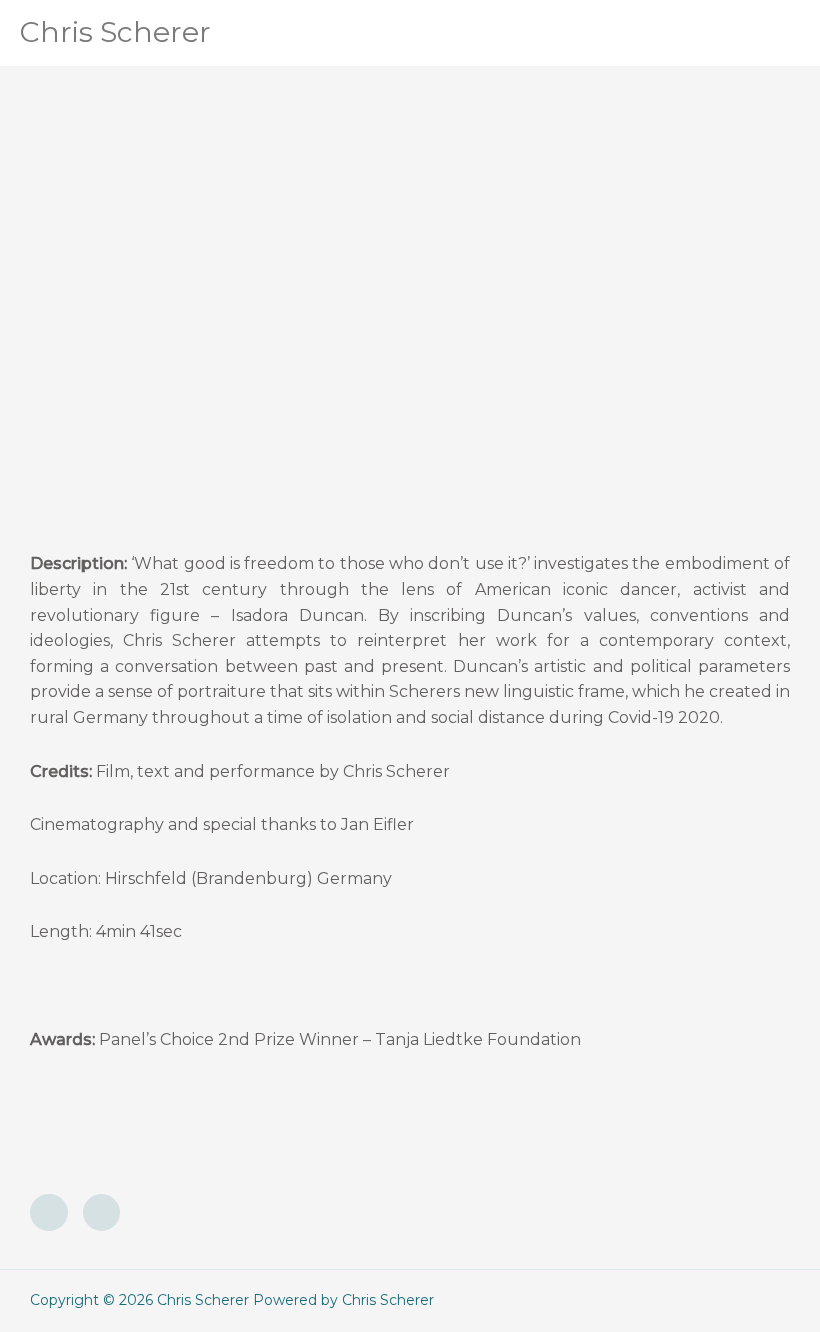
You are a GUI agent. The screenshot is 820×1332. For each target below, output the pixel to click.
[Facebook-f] (49, 1213)
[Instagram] (102, 1213)
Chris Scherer (115, 32)
